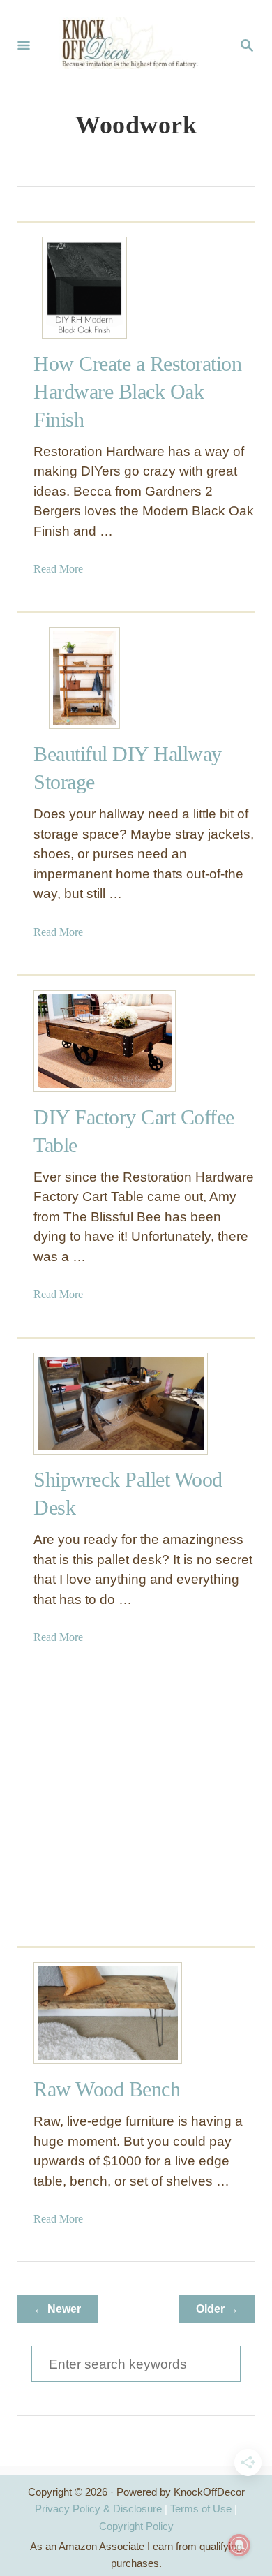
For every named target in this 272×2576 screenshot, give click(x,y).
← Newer (57, 2309)
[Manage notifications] (239, 2545)
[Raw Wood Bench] (84, 2013)
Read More (58, 569)
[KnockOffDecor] (135, 47)
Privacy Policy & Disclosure (98, 2509)
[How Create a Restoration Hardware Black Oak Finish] (84, 288)
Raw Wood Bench (107, 2089)
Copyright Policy (136, 2526)
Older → (217, 2309)
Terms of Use (201, 2509)
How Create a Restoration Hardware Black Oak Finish (137, 391)
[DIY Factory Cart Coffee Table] (84, 1041)
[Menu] (24, 47)
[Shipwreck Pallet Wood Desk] (84, 1404)
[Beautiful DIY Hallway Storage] (84, 678)
